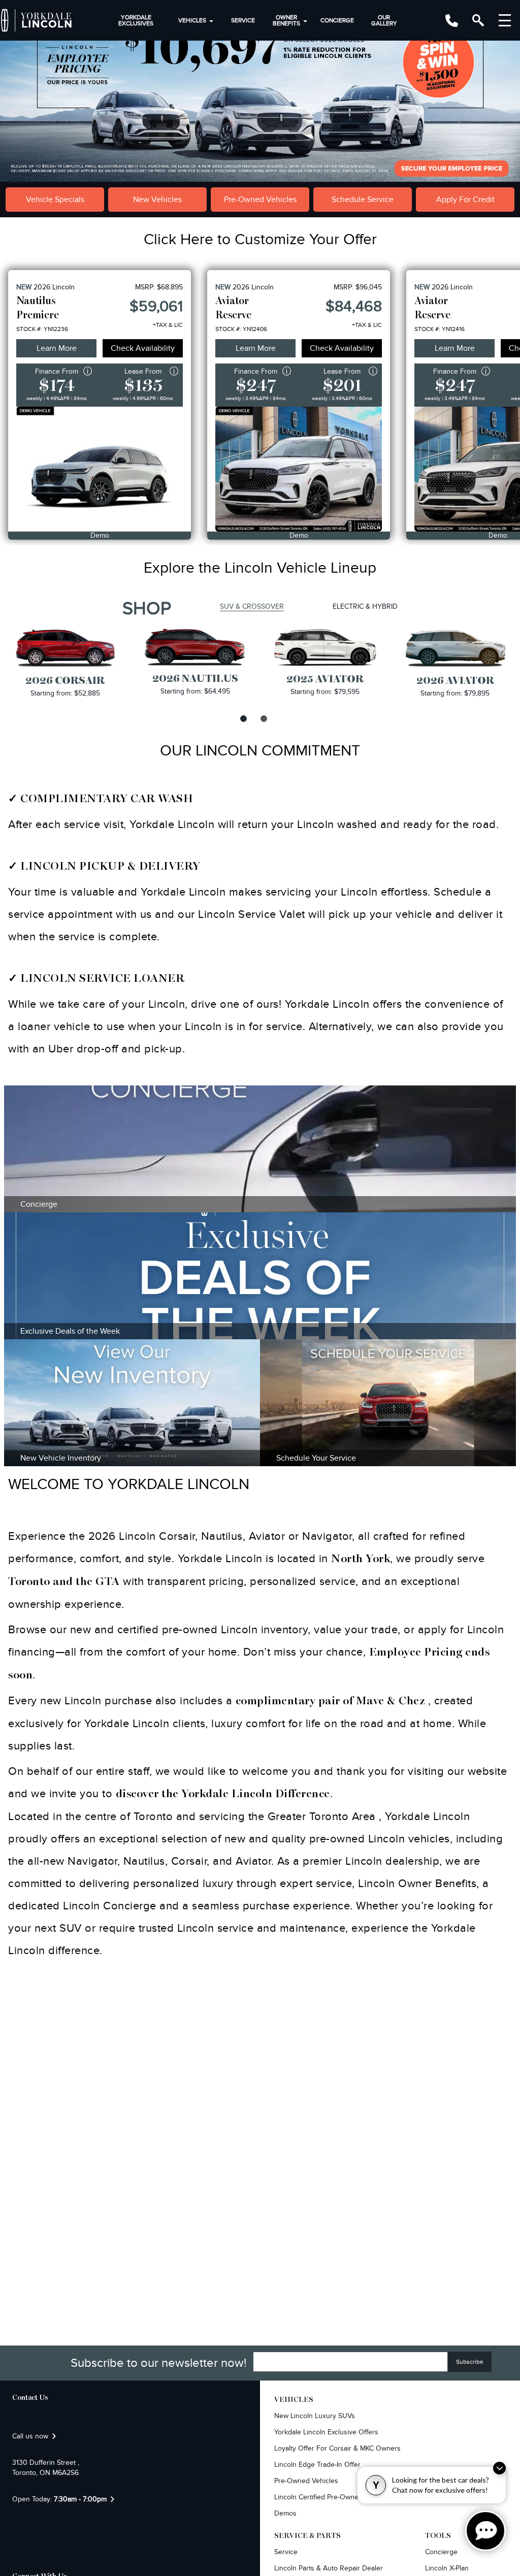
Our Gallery (384, 20)
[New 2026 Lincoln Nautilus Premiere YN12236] (100, 469)
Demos (285, 2513)
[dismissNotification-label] (499, 2468)
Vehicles (192, 20)
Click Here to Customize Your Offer (260, 240)
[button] (260, 91)
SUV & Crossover (252, 606)
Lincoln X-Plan (447, 2568)
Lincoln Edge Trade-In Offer (317, 2465)
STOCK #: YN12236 (42, 329)
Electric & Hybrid (365, 606)
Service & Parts (307, 2536)
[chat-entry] (485, 2531)
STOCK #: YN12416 (440, 329)
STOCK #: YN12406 (241, 329)
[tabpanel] (65, 663)
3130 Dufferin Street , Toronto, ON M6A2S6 (46, 2468)
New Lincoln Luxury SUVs (315, 2416)
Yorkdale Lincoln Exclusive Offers (326, 2432)
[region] (260, 91)
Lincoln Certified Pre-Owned (318, 2497)
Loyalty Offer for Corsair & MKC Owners (337, 2448)
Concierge (337, 20)
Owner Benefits (286, 20)
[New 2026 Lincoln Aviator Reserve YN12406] (299, 469)
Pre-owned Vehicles (306, 2481)
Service (243, 20)
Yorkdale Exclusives (136, 20)
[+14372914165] (452, 21)
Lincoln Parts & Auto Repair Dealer (329, 2568)
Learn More (57, 348)
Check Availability (143, 348)
